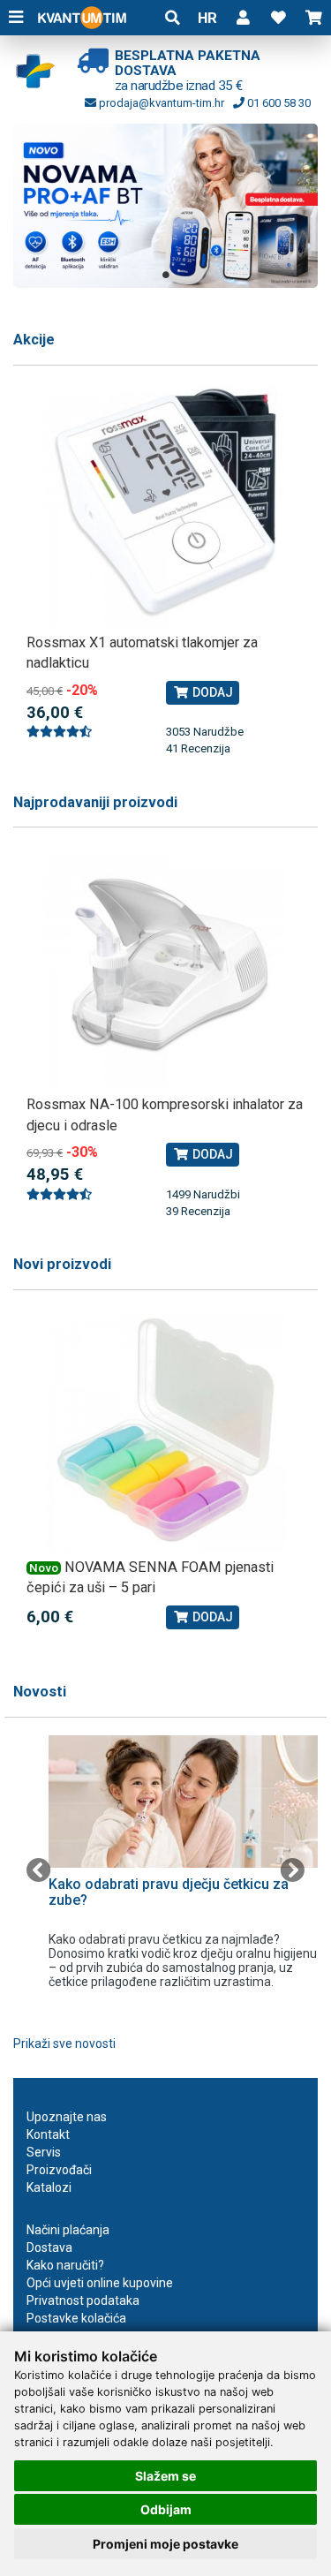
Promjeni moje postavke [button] (165, 2544)
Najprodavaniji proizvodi (95, 802)
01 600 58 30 (278, 103)
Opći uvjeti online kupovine (100, 2283)
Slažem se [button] (165, 2476)
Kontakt (48, 2134)
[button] (243, 18)
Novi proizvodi (62, 1264)
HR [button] (207, 18)
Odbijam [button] (166, 2509)
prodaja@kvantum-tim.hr (160, 103)
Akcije (34, 340)
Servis (44, 2152)
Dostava (49, 2247)
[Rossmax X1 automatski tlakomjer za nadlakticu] (165, 506)
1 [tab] (166, 275)
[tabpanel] (165, 205)
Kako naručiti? (65, 2265)
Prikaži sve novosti (64, 2043)
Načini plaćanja (68, 2230)
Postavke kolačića (76, 2318)
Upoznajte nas (67, 2117)
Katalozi (49, 2187)
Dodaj (211, 692)
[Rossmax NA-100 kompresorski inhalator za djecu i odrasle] (165, 968)
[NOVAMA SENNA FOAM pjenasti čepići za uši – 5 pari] (165, 1431)
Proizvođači (59, 2170)
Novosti (40, 1692)
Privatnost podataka (83, 2300)
